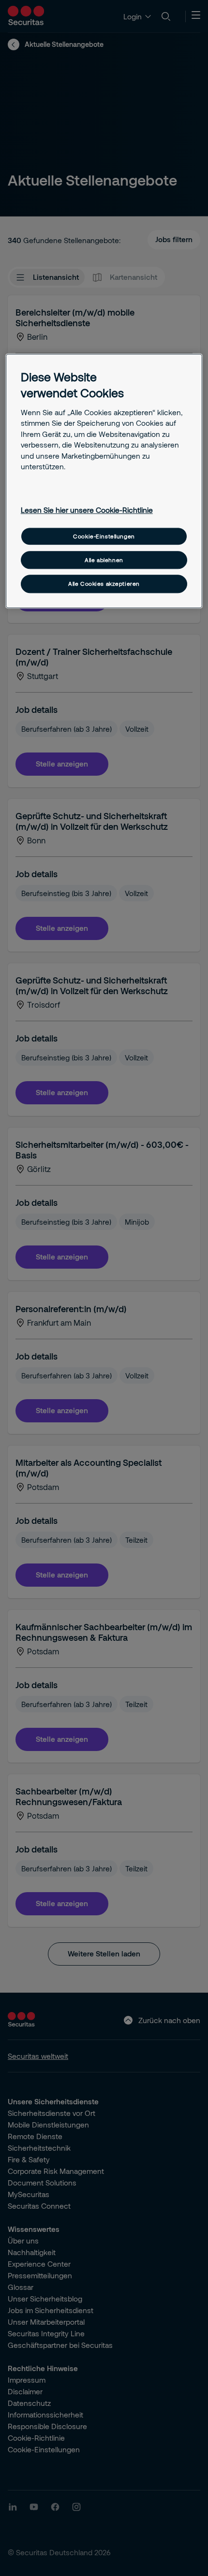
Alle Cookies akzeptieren (104, 584)
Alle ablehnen (104, 560)
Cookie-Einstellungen (104, 536)
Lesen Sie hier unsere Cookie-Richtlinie (87, 510)
